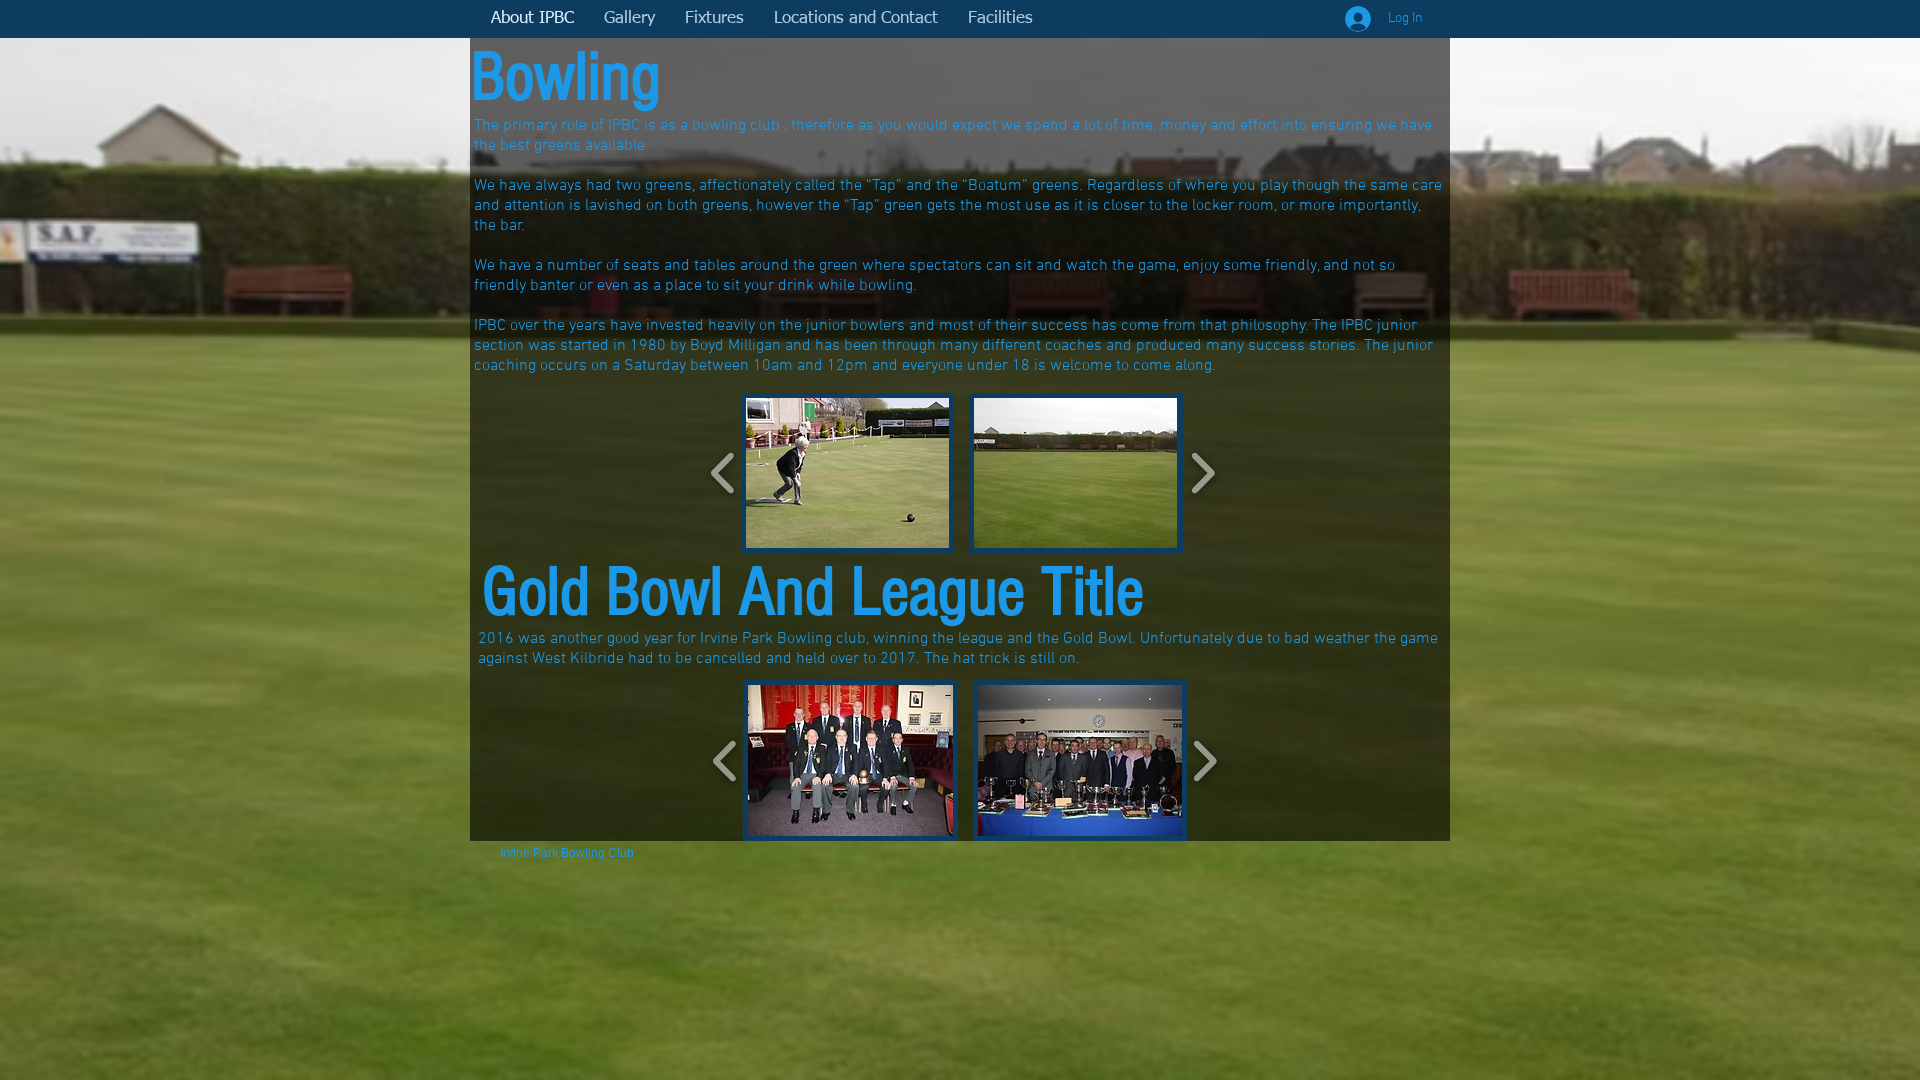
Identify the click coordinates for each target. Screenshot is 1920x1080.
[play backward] (723, 473)
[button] (847, 473)
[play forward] (1202, 473)
